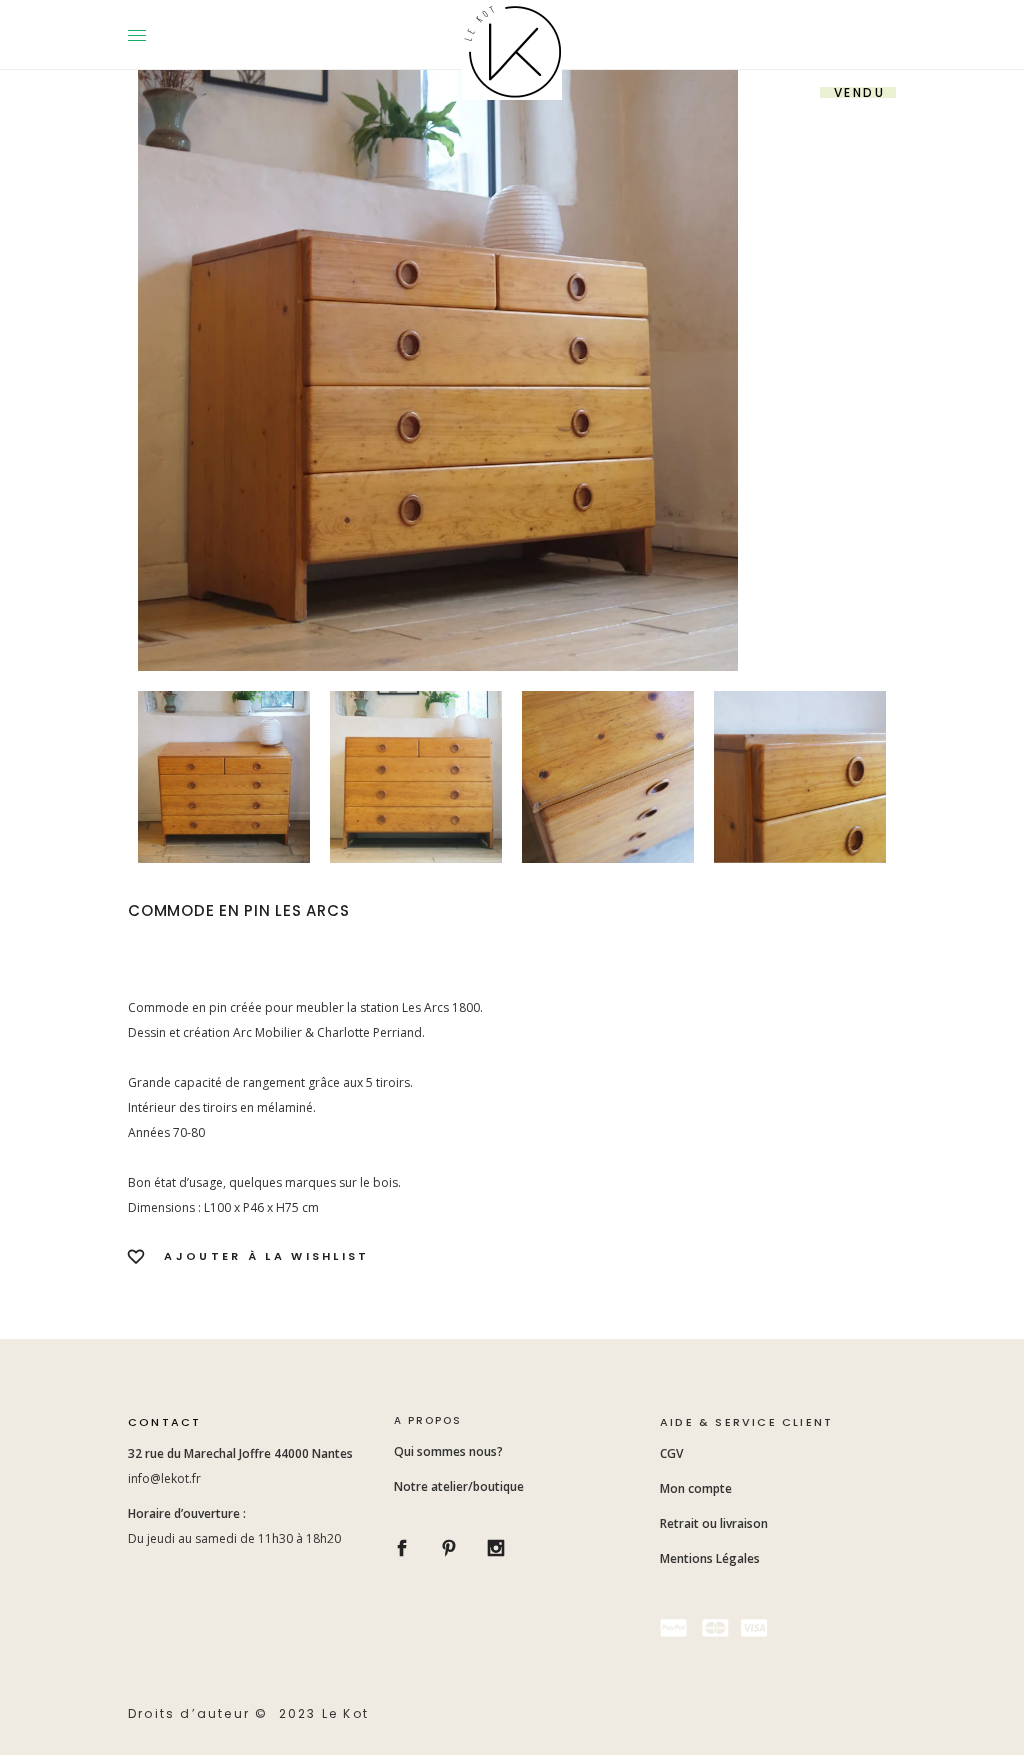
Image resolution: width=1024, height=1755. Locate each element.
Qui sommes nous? (448, 1451)
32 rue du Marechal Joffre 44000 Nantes (242, 1453)
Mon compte (696, 1488)
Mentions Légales (710, 1558)
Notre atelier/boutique (459, 1486)
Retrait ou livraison (714, 1523)
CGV (673, 1453)
